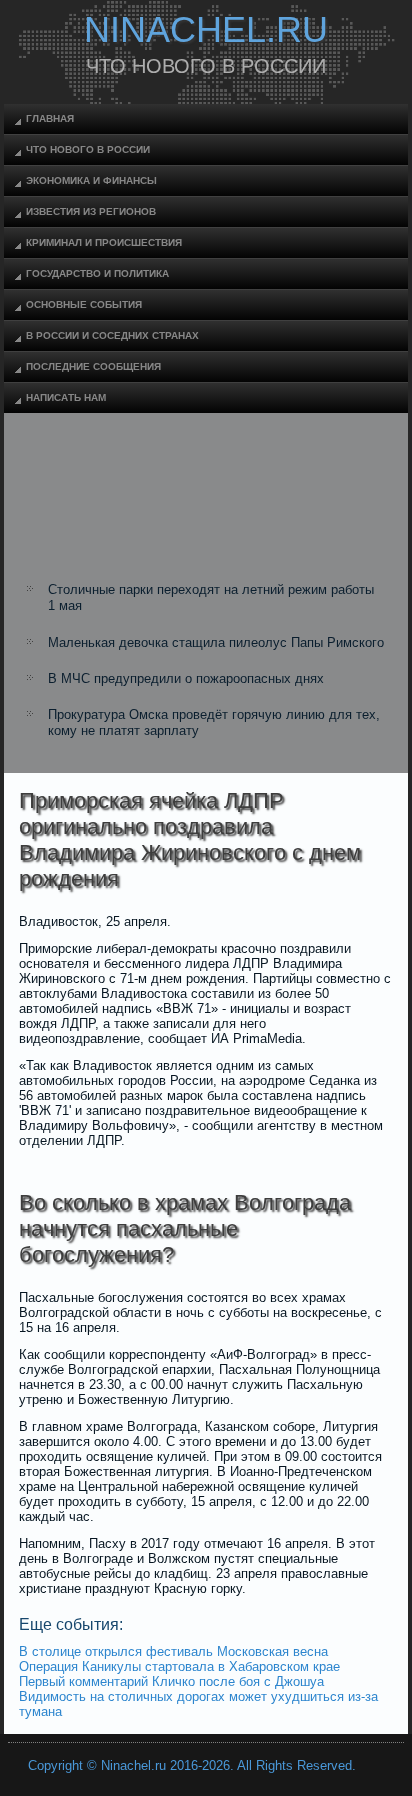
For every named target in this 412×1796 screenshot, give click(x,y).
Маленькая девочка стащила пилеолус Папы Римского (216, 642)
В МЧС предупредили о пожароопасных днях (186, 678)
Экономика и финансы (91, 180)
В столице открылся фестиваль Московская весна (173, 1651)
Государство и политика (97, 273)
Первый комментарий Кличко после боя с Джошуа (171, 1681)
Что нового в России (88, 149)
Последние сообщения (93, 366)
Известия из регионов (91, 211)
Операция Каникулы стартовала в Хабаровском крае (179, 1666)
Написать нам (66, 397)
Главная (50, 118)
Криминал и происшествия (104, 242)
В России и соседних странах (112, 335)
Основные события (84, 304)
